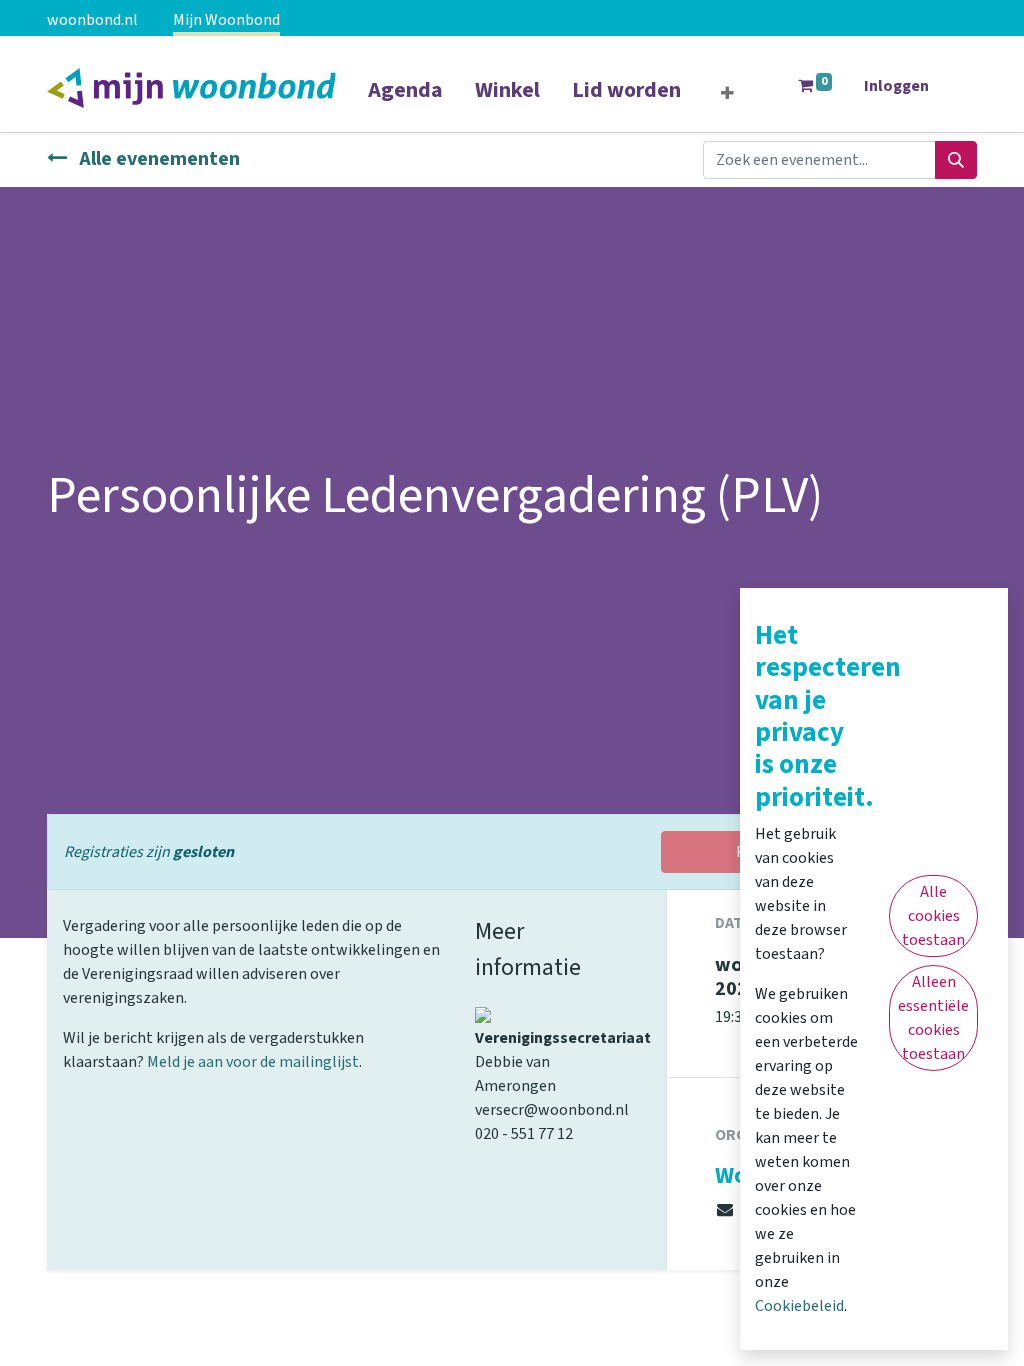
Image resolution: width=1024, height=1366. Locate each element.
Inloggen (896, 86)
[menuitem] (405, 103)
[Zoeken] (956, 160)
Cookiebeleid (799, 1306)
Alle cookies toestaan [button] (933, 916)
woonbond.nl (92, 20)
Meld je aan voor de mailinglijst (253, 1062)
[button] (727, 94)
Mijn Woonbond (226, 20)
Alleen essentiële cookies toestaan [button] (933, 1018)
